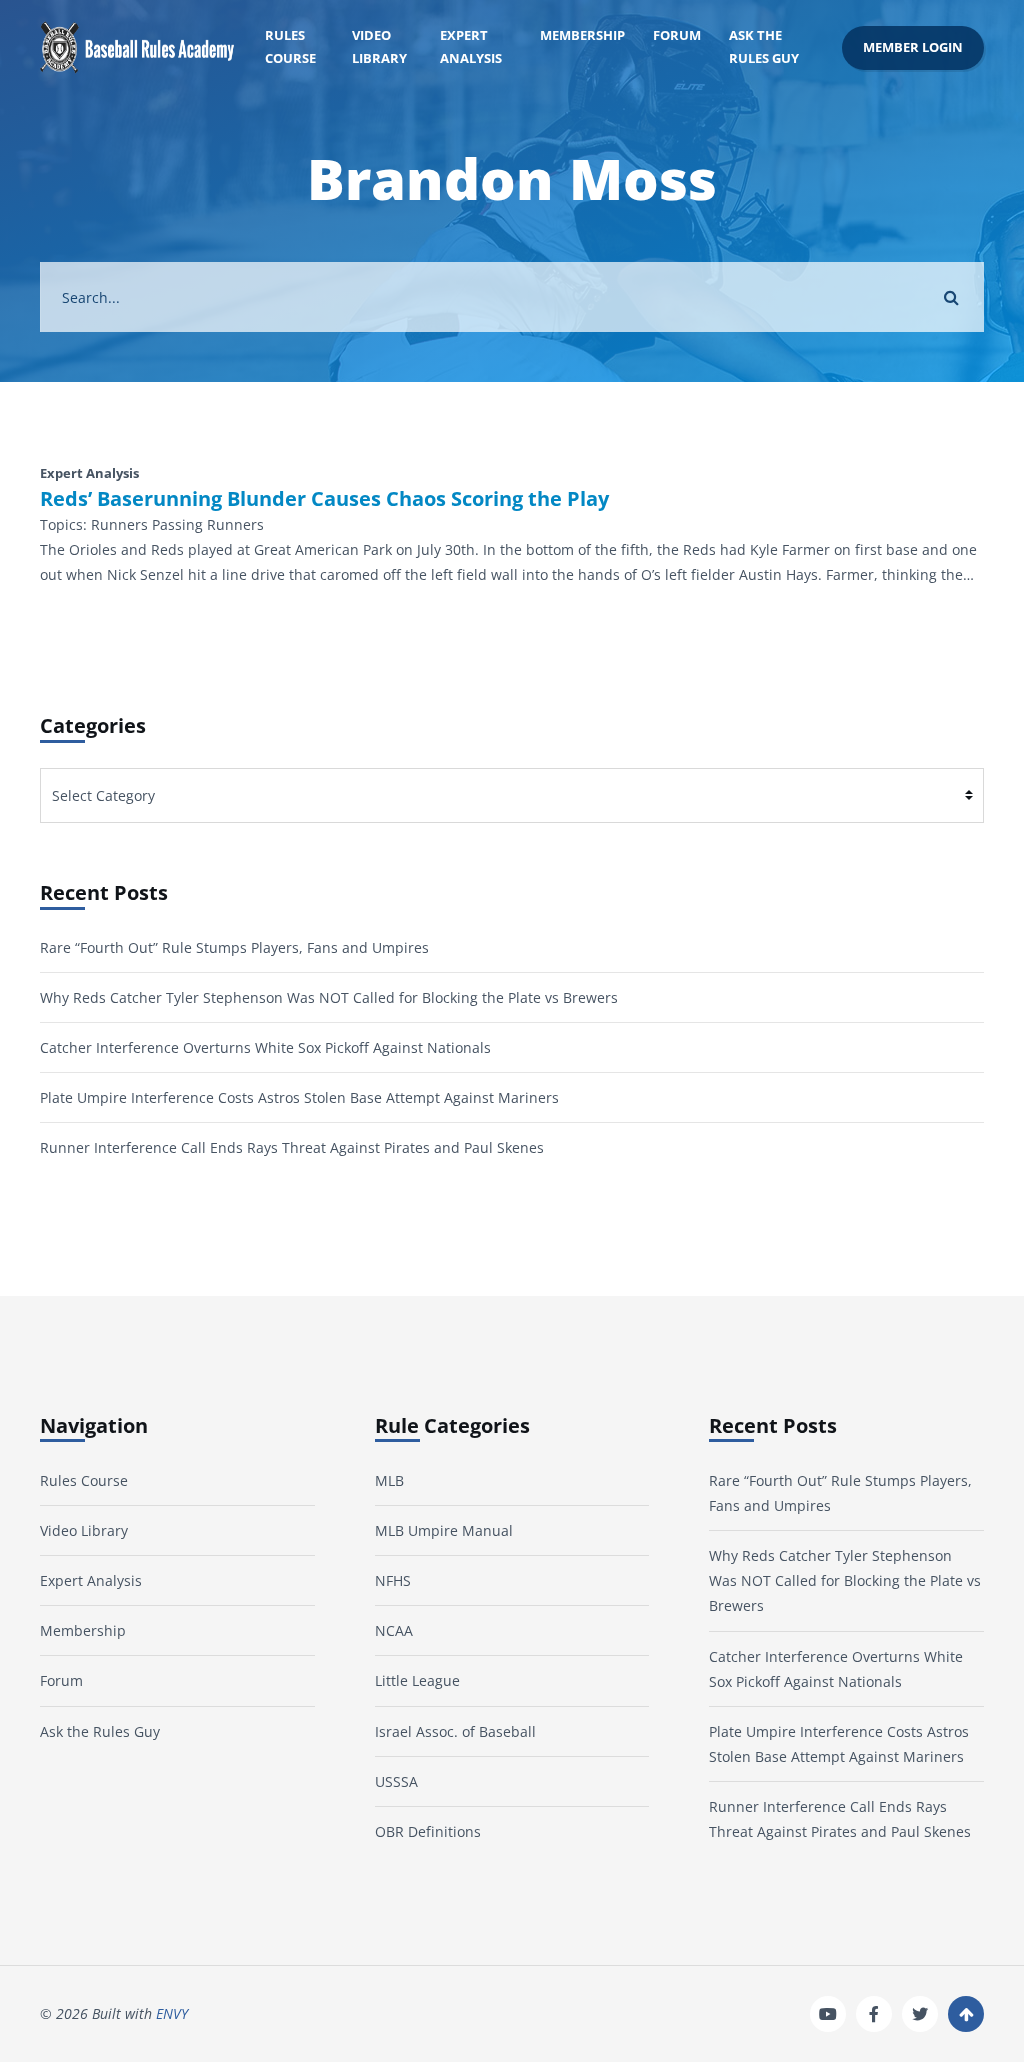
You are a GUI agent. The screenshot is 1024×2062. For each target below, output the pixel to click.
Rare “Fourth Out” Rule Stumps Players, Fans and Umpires (234, 947)
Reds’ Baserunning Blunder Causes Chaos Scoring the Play (324, 499)
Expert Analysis (471, 47)
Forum (677, 35)
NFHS (393, 1580)
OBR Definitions (428, 1831)
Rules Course (290, 47)
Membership (582, 35)
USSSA (396, 1781)
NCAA (394, 1630)
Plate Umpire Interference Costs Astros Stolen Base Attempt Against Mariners (299, 1097)
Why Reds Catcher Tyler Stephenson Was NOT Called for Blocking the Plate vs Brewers (329, 997)
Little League (417, 1680)
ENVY (172, 2013)
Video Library (379, 47)
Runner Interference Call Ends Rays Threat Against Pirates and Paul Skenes (292, 1147)
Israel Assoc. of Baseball (455, 1731)
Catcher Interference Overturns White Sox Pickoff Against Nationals (265, 1047)
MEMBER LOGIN (913, 47)
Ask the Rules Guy (764, 47)
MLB (389, 1480)
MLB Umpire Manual (444, 1530)
